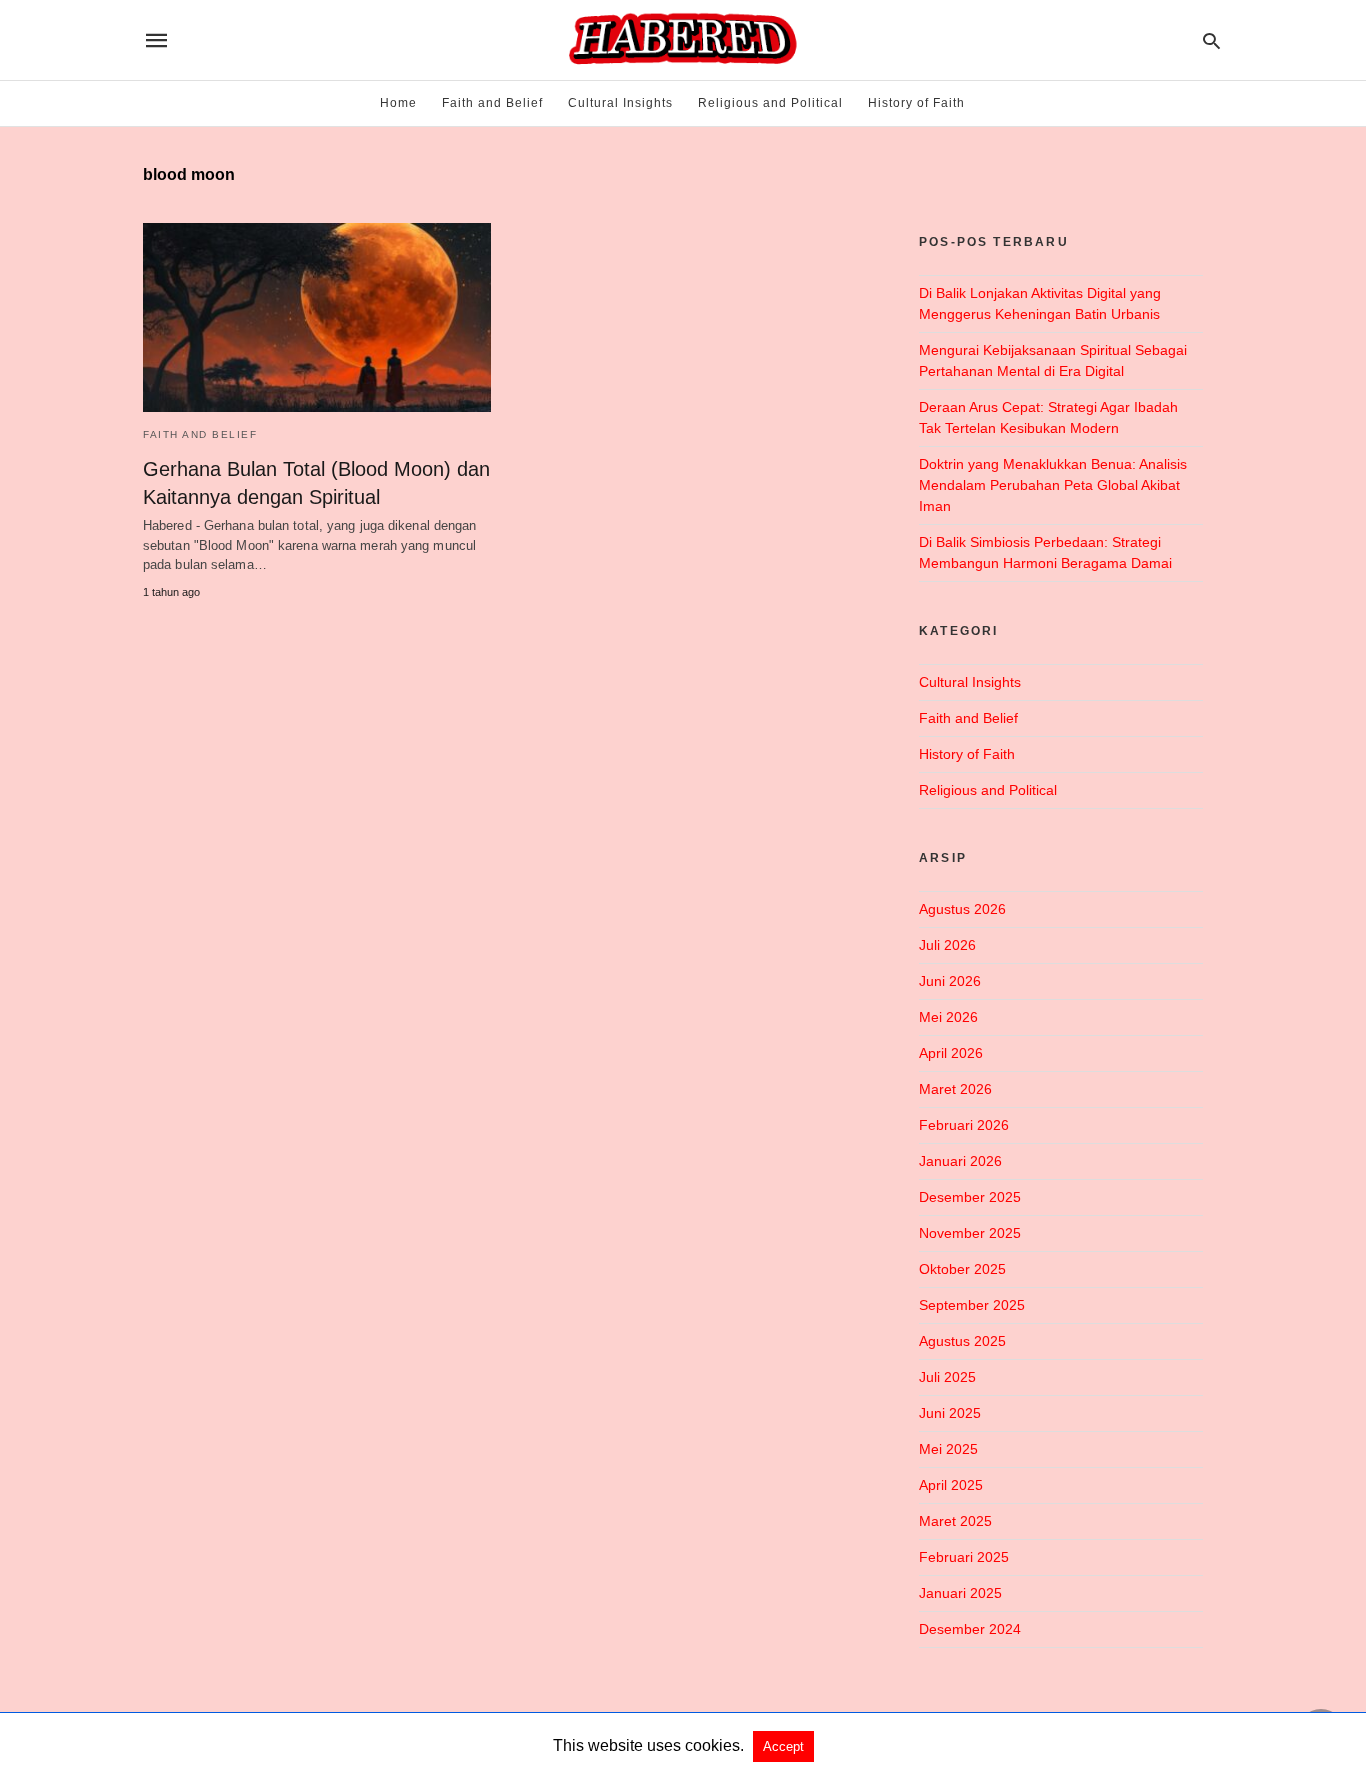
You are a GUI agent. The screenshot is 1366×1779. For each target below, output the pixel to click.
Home (398, 103)
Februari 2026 (964, 1125)
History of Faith (916, 103)
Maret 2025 (955, 1521)
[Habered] (681, 40)
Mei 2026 (948, 1017)
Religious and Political (770, 103)
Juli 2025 (947, 1377)
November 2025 (970, 1233)
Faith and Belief (492, 103)
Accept (783, 1746)
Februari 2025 (964, 1557)
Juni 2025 (950, 1413)
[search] (1211, 40)
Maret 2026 (955, 1089)
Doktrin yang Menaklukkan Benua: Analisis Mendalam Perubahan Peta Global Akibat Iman (1053, 485)
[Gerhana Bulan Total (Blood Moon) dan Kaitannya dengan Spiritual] (317, 317)
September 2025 (972, 1305)
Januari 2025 (960, 1593)
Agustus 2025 (962, 1341)
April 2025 (951, 1485)
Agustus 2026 (962, 909)
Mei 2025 (948, 1449)
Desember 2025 (970, 1197)
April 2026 (951, 1053)
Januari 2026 (960, 1161)
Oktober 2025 (962, 1269)
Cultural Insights (620, 103)
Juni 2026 (950, 981)
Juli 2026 (947, 945)
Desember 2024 (970, 1629)
